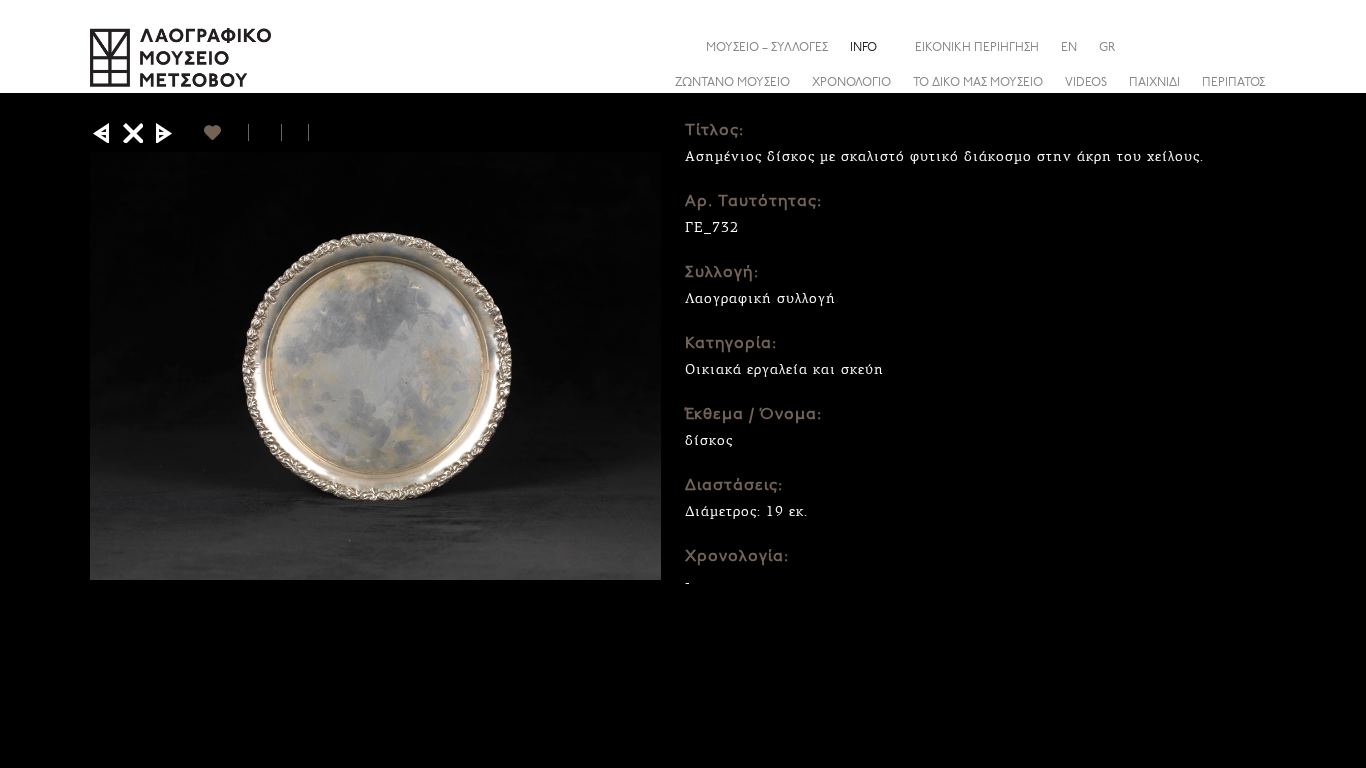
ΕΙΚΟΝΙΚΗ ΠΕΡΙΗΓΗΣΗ (977, 48)
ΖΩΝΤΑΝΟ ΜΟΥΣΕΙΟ (732, 83)
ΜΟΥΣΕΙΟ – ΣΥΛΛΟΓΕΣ (767, 48)
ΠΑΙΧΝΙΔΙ (1154, 83)
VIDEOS (1086, 83)
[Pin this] (317, 132)
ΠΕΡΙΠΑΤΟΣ (1233, 83)
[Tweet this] (295, 132)
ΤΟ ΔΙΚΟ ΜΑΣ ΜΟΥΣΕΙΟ (978, 83)
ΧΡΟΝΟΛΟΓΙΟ (851, 83)
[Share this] (1260, 47)
